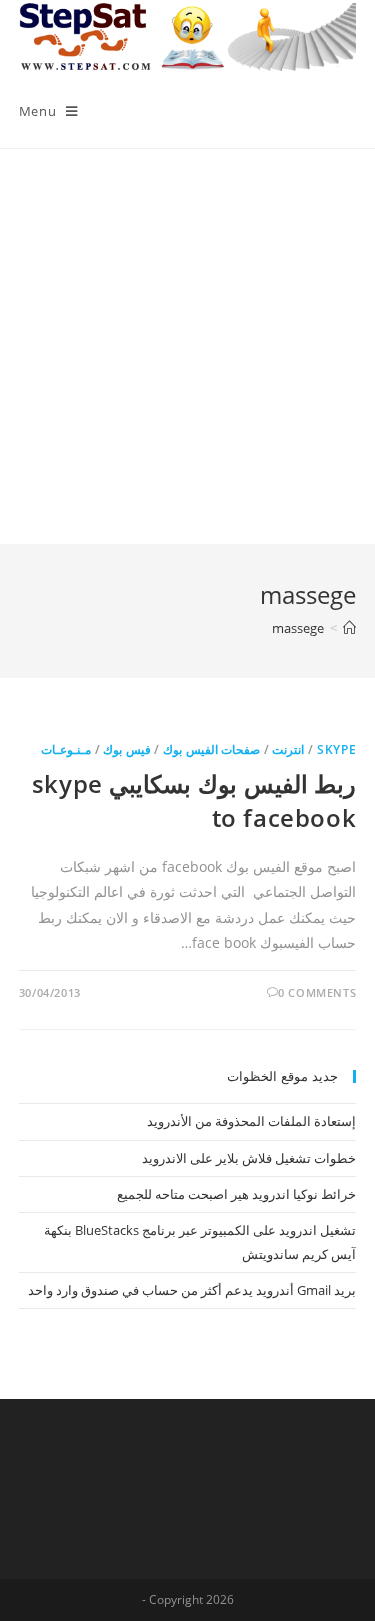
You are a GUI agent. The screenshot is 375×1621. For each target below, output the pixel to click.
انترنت (288, 749)
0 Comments (317, 992)
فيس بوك (127, 749)
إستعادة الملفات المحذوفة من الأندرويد (251, 1121)
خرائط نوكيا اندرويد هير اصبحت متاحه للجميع (236, 1194)
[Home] (349, 628)
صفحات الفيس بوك (211, 749)
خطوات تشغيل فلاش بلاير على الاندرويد (249, 1158)
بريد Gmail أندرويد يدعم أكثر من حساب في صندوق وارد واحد (192, 1290)
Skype (336, 749)
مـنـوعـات (66, 749)
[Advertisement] (187, 346)
